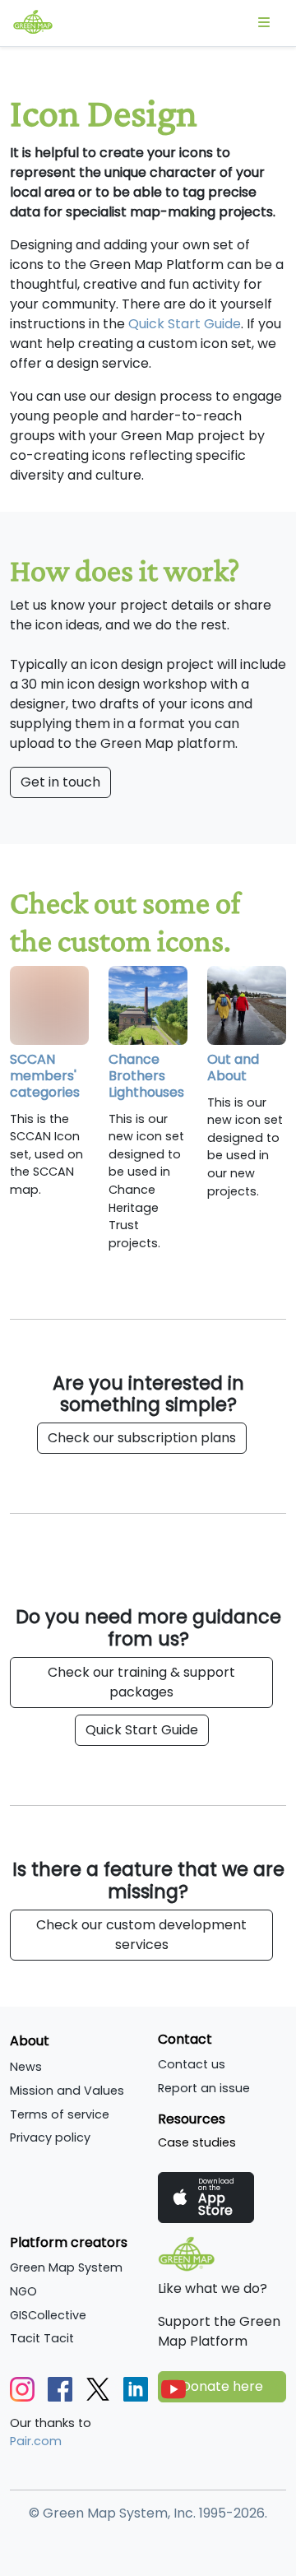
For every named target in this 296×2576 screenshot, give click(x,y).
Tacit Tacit (42, 2338)
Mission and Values (67, 2091)
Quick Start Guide (185, 324)
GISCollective (48, 2315)
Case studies (197, 2142)
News (26, 2067)
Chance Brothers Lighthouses (146, 1076)
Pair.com (36, 2441)
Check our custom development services (141, 1935)
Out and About (233, 1068)
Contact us (192, 2064)
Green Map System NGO (66, 2279)
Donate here (222, 2386)
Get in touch (60, 782)
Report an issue (204, 2088)
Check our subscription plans (142, 1438)
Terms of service (60, 2114)
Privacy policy (50, 2137)
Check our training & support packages (141, 1682)
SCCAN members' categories (45, 1076)
